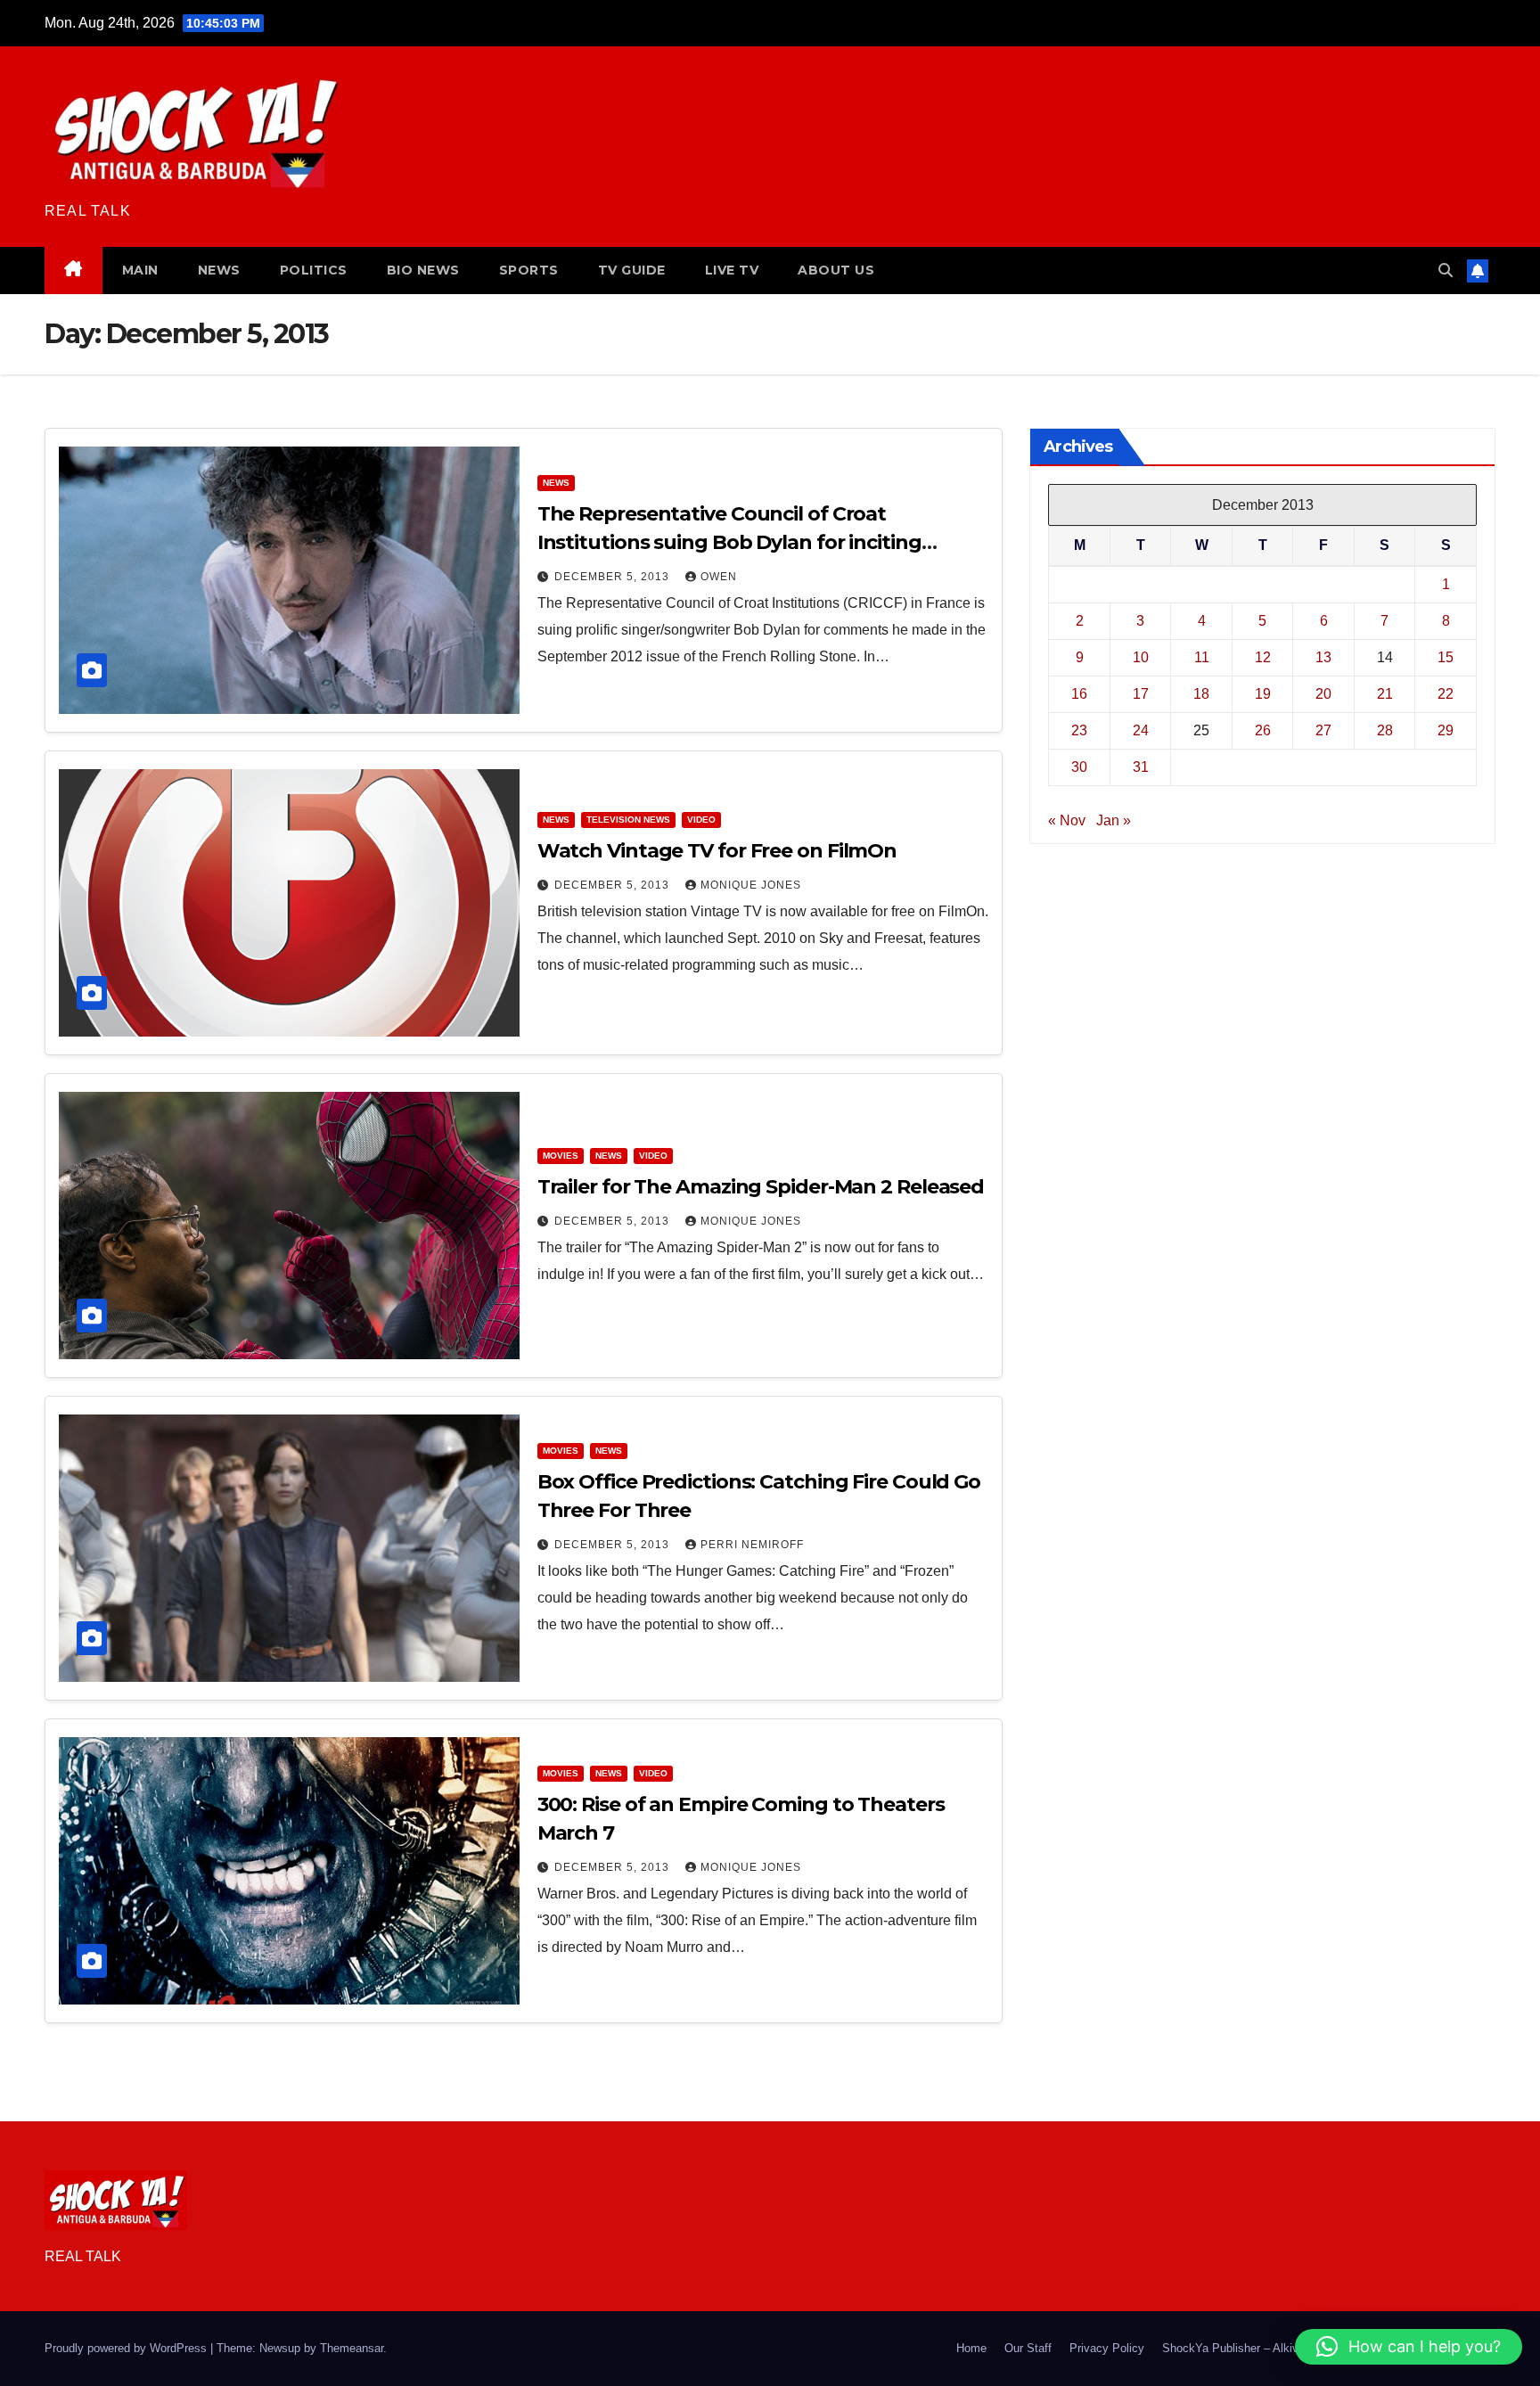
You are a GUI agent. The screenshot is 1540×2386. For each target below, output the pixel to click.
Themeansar (352, 2348)
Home (971, 2348)
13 (1323, 656)
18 (1201, 693)
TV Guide (632, 270)
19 (1263, 693)
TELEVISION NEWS (628, 820)
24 (1141, 730)
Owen (719, 577)
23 (1079, 730)
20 (1323, 693)
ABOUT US (836, 270)
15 (1446, 656)
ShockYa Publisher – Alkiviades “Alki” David (1276, 2348)
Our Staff (1028, 2348)
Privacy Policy (1107, 2348)
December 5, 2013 (614, 577)
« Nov (1067, 820)
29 (1446, 730)
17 (1141, 693)
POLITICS (314, 270)
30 (1079, 766)
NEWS (219, 270)
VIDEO (701, 820)
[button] (1446, 271)
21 (1385, 693)
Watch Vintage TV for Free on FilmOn (717, 851)
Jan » (1114, 820)
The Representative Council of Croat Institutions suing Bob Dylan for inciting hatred (729, 542)
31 (1141, 766)
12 (1263, 656)
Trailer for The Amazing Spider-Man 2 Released (761, 1187)
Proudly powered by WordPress (127, 2348)
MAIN (140, 270)
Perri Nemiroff (752, 1545)
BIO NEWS (423, 270)
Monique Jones (751, 885)
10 (1141, 656)
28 (1385, 730)
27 (1323, 730)
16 (1079, 693)
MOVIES (561, 1156)
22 (1446, 693)
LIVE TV (732, 270)
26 (1263, 730)
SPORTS (529, 270)
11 (1202, 656)
